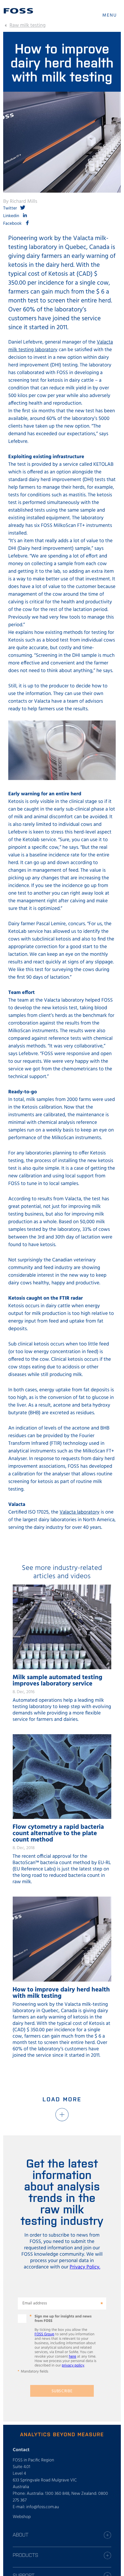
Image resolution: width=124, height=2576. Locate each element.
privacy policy (73, 2366)
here (73, 2357)
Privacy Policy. (85, 2267)
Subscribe (62, 2391)
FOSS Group (45, 2334)
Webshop (22, 2517)
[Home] (18, 11)
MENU (110, 15)
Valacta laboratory (79, 1512)
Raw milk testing (28, 25)
